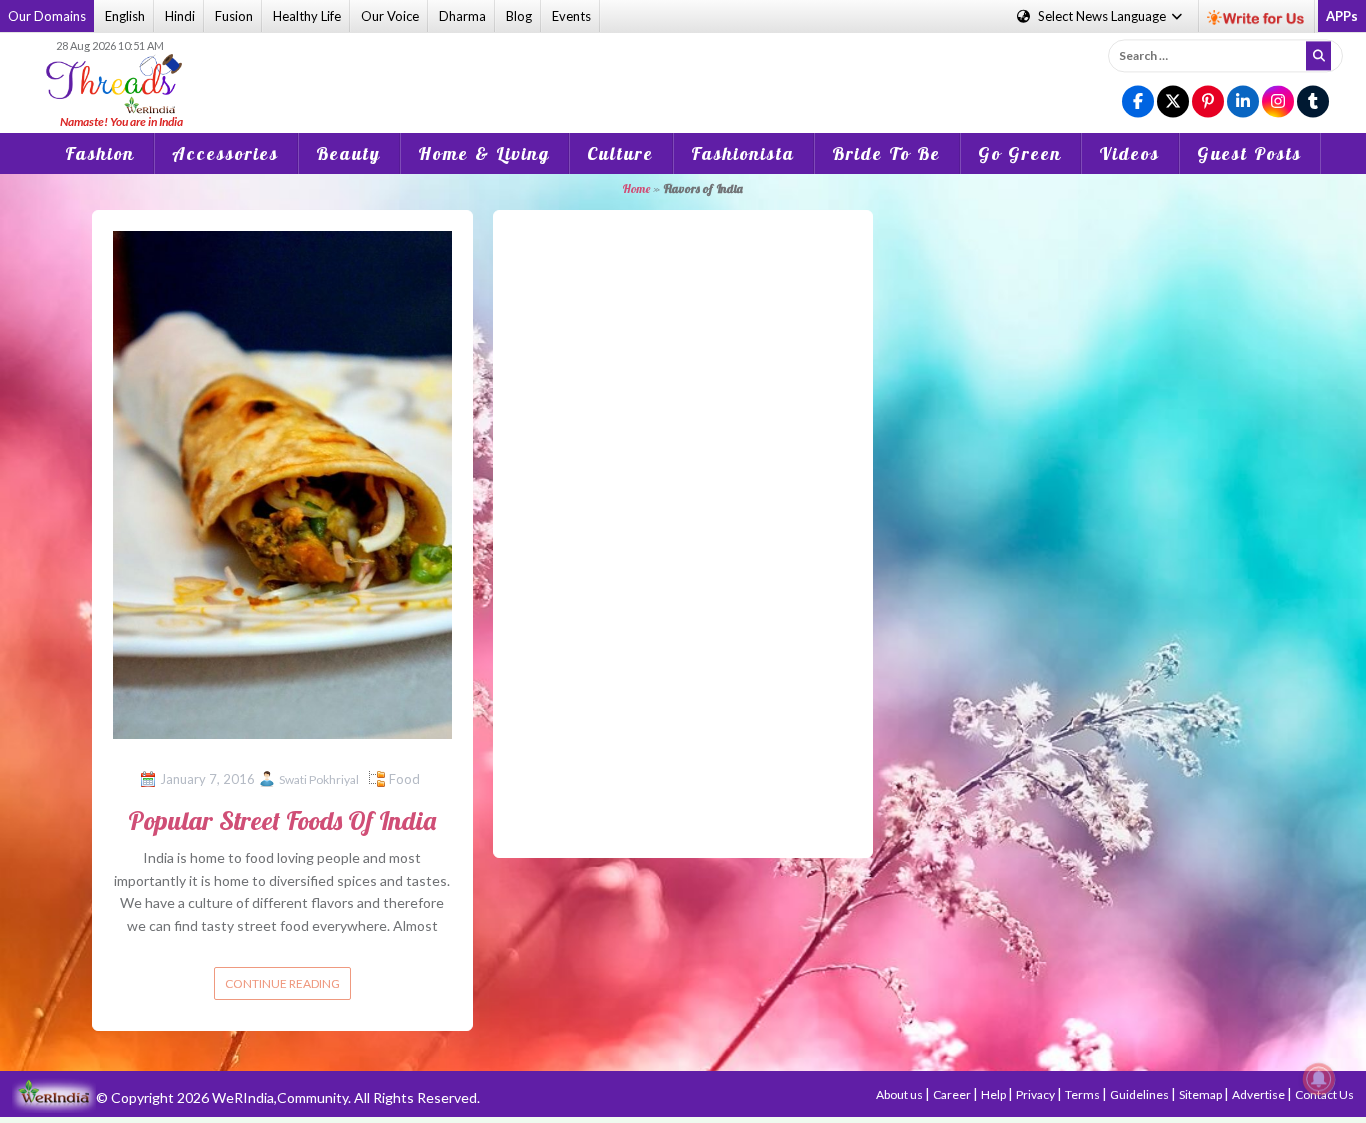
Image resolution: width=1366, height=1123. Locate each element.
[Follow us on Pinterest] (1208, 102)
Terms (1083, 1094)
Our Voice (390, 16)
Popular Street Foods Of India (282, 820)
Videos (1129, 153)
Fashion (100, 153)
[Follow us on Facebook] (1138, 102)
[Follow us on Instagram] (1278, 102)
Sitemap (1201, 1094)
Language (1103, 16)
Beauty (348, 153)
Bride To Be (886, 153)
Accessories (225, 153)
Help (994, 1094)
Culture (620, 153)
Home (636, 188)
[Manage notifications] (1319, 1079)
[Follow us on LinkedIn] (1243, 102)
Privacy (1036, 1094)
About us (900, 1094)
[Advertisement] (683, 69)
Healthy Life (307, 16)
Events (571, 16)
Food (404, 779)
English (125, 16)
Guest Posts (1249, 153)
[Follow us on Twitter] (1173, 102)
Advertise (1259, 1094)
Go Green (1020, 153)
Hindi (180, 16)
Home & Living (484, 153)
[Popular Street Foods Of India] (282, 483)
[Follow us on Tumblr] (1313, 102)
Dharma (462, 16)
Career (953, 1094)
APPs (1342, 16)
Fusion (234, 16)
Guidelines (1140, 1094)
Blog (519, 16)
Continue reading (282, 983)
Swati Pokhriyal (319, 779)
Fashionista (743, 153)
